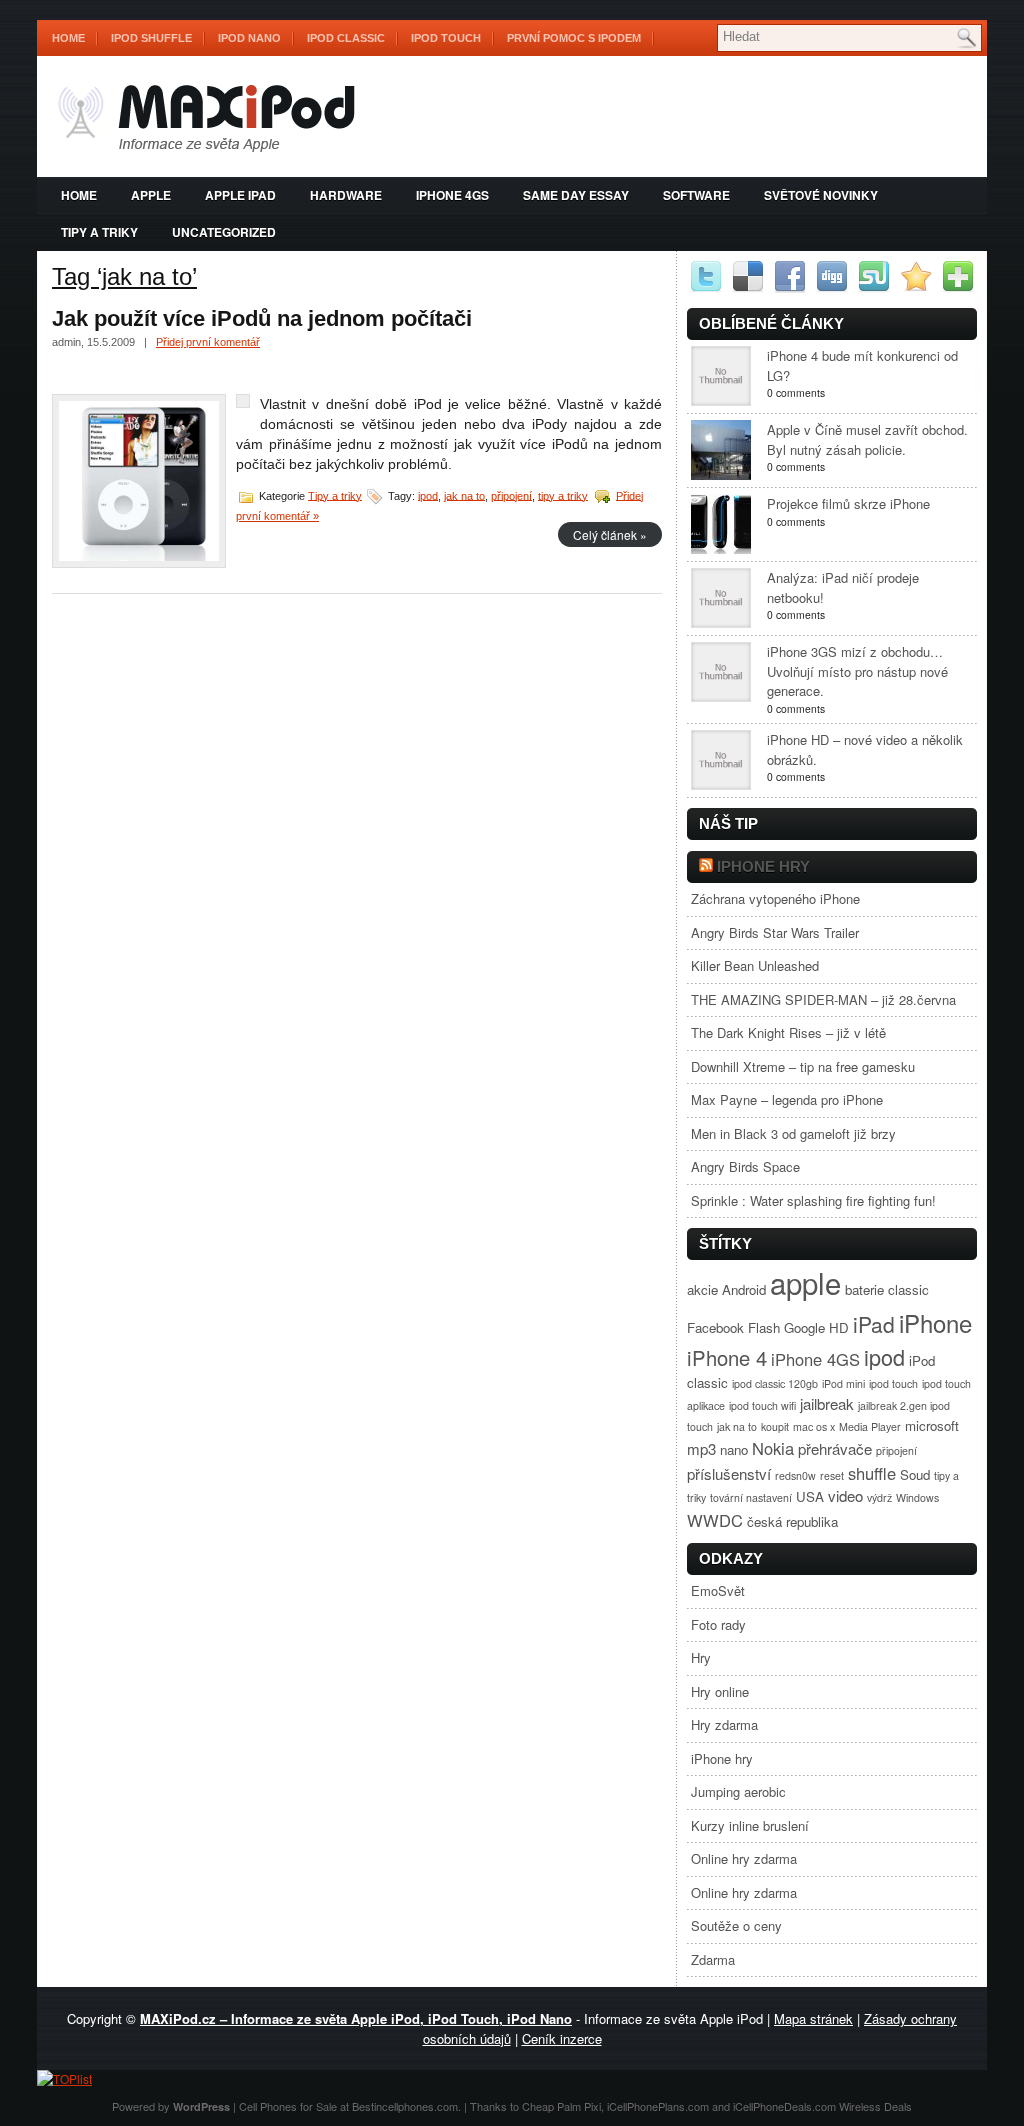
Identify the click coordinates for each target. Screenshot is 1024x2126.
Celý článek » (610, 534)
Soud (915, 1474)
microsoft (932, 1425)
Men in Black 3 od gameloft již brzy (793, 1133)
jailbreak (827, 1403)
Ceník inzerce (562, 2038)
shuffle (872, 1473)
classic (908, 1289)
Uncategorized (224, 232)
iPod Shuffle (151, 38)
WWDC (715, 1520)
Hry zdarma (724, 1724)
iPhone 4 (727, 1357)
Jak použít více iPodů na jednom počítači (262, 318)
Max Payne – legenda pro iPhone (787, 1099)
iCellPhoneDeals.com (784, 2106)
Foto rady (718, 1624)
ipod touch (893, 1383)
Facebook (715, 1327)
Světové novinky (821, 195)
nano (734, 1449)
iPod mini (843, 1383)
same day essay (576, 195)
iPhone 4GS (452, 195)
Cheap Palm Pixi (561, 2106)
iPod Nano (249, 38)
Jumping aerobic (738, 1791)
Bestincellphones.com (405, 2106)
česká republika (792, 1521)
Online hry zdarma (744, 1858)
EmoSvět (718, 1590)
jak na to (464, 495)
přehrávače (835, 1448)
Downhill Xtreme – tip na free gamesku (803, 1066)
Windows (917, 1497)
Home (68, 38)
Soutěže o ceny (736, 1925)
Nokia (773, 1448)
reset (832, 1475)
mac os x (814, 1426)
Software (696, 195)
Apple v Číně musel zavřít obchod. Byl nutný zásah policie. (867, 439)
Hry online (720, 1691)
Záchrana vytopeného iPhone (775, 898)
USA (810, 1496)
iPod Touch (446, 38)
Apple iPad (240, 195)
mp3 (701, 1448)
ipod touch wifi (762, 1405)
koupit (775, 1426)
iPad (874, 1324)
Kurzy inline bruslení (750, 1825)
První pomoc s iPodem (574, 38)
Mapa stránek (813, 2018)
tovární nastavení (751, 1497)
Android (744, 1289)
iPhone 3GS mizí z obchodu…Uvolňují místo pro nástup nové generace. (857, 671)
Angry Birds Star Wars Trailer (775, 932)
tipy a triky (563, 495)
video (845, 1495)
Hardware (346, 195)
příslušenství (729, 1473)
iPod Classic (346, 38)
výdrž (879, 1497)
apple (151, 195)
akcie (702, 1289)
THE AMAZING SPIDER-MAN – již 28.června (823, 999)
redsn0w (795, 1475)
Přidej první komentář (208, 342)
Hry (701, 1657)
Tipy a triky (99, 232)
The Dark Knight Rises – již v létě (788, 1032)
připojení (511, 495)
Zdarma (713, 1959)
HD (839, 1327)
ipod (428, 495)
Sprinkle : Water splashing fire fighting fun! (813, 1200)
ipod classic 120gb (775, 1383)
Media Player (870, 1426)
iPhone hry (763, 866)
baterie (864, 1289)
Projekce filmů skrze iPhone (848, 503)
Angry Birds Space (745, 1166)
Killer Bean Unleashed (755, 965)
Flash (764, 1327)
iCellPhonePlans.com (658, 2106)
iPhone (935, 1322)
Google (804, 1327)
